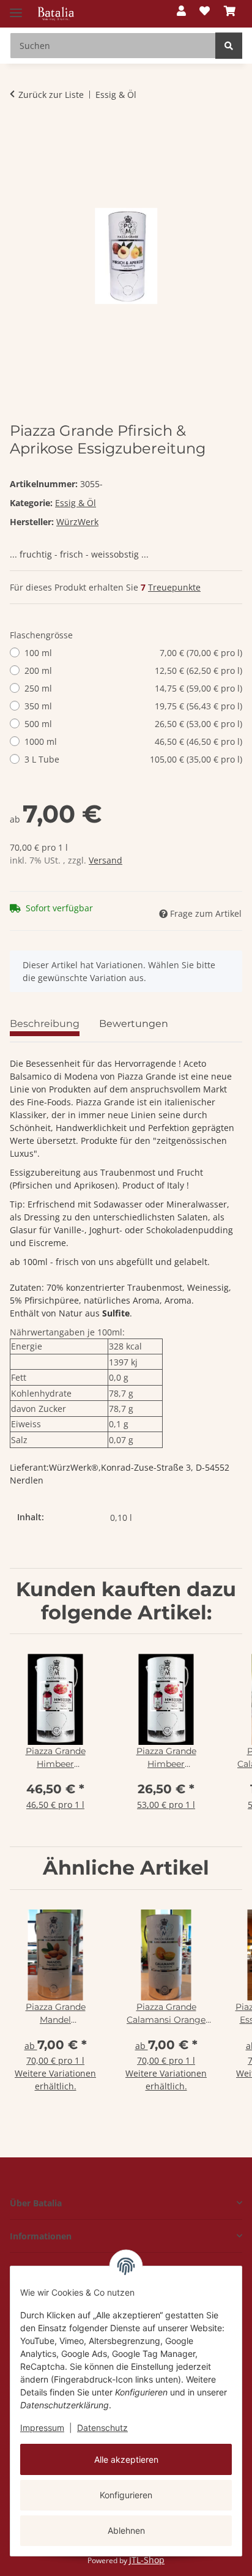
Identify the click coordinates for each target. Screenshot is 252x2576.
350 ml (133, 706)
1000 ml (133, 741)
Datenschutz (102, 2428)
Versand (106, 860)
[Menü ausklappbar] (16, 8)
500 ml (133, 724)
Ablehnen (126, 2530)
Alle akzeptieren (126, 2459)
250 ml (133, 688)
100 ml (133, 653)
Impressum (42, 2428)
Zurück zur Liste (51, 95)
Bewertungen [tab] (134, 1024)
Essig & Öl (76, 503)
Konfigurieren (126, 2495)
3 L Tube (133, 759)
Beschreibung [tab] (45, 1024)
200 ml (133, 670)
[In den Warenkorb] (20, 133)
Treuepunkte (174, 587)
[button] (181, 11)
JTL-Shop (147, 2560)
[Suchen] (229, 46)
